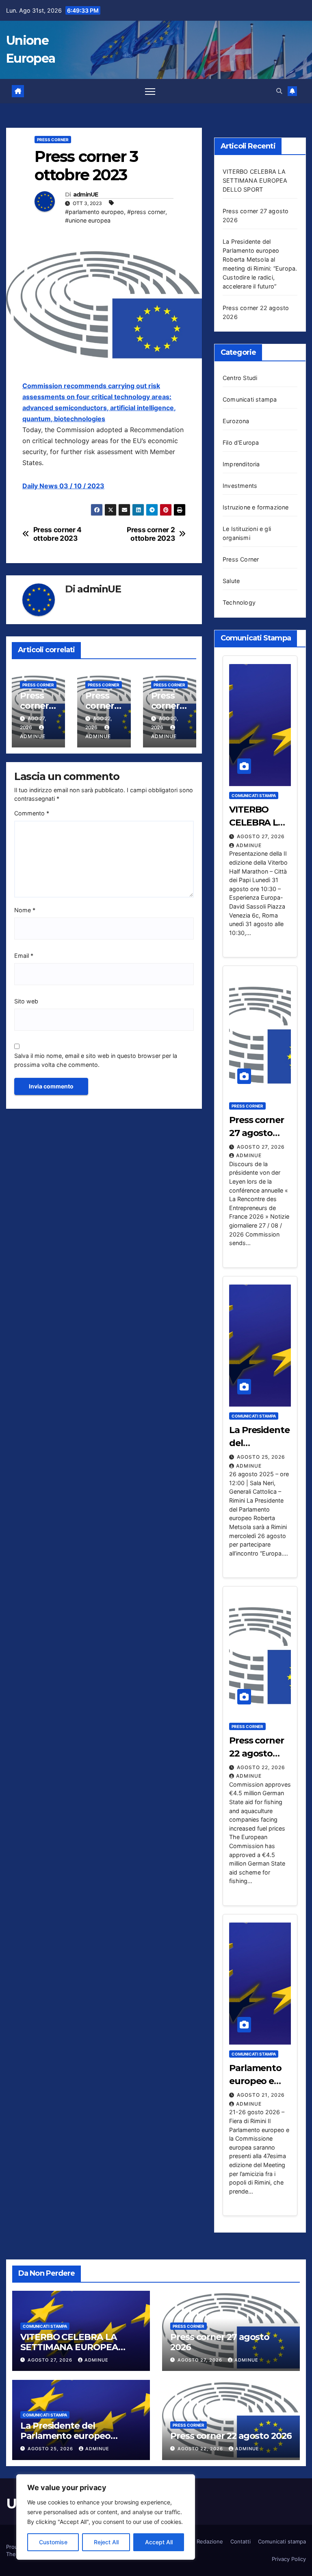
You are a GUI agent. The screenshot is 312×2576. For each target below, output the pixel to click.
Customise (53, 2542)
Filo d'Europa (241, 442)
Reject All (106, 2542)
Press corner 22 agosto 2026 (257, 1753)
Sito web (26, 1001)
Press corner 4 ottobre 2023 (57, 534)
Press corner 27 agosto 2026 (257, 1133)
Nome (25, 910)
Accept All (159, 2542)
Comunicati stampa (250, 399)
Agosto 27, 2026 (261, 836)
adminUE (86, 195)
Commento (32, 813)
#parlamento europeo (94, 212)
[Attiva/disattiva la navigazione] (150, 91)
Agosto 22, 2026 (261, 1767)
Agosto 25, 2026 (261, 1457)
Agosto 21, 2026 (261, 2095)
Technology (239, 602)
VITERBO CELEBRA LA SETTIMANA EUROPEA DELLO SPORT (255, 180)
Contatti (240, 2541)
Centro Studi (240, 378)
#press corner (146, 212)
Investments (240, 486)
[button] (279, 91)
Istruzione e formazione (256, 507)
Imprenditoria (241, 464)
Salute (231, 581)
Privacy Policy (289, 2559)
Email (24, 956)
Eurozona (236, 421)
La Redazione (206, 2541)
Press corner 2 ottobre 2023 (151, 534)
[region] (106, 2517)
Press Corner (53, 140)
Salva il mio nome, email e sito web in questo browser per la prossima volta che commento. (96, 1060)
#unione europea (88, 220)
